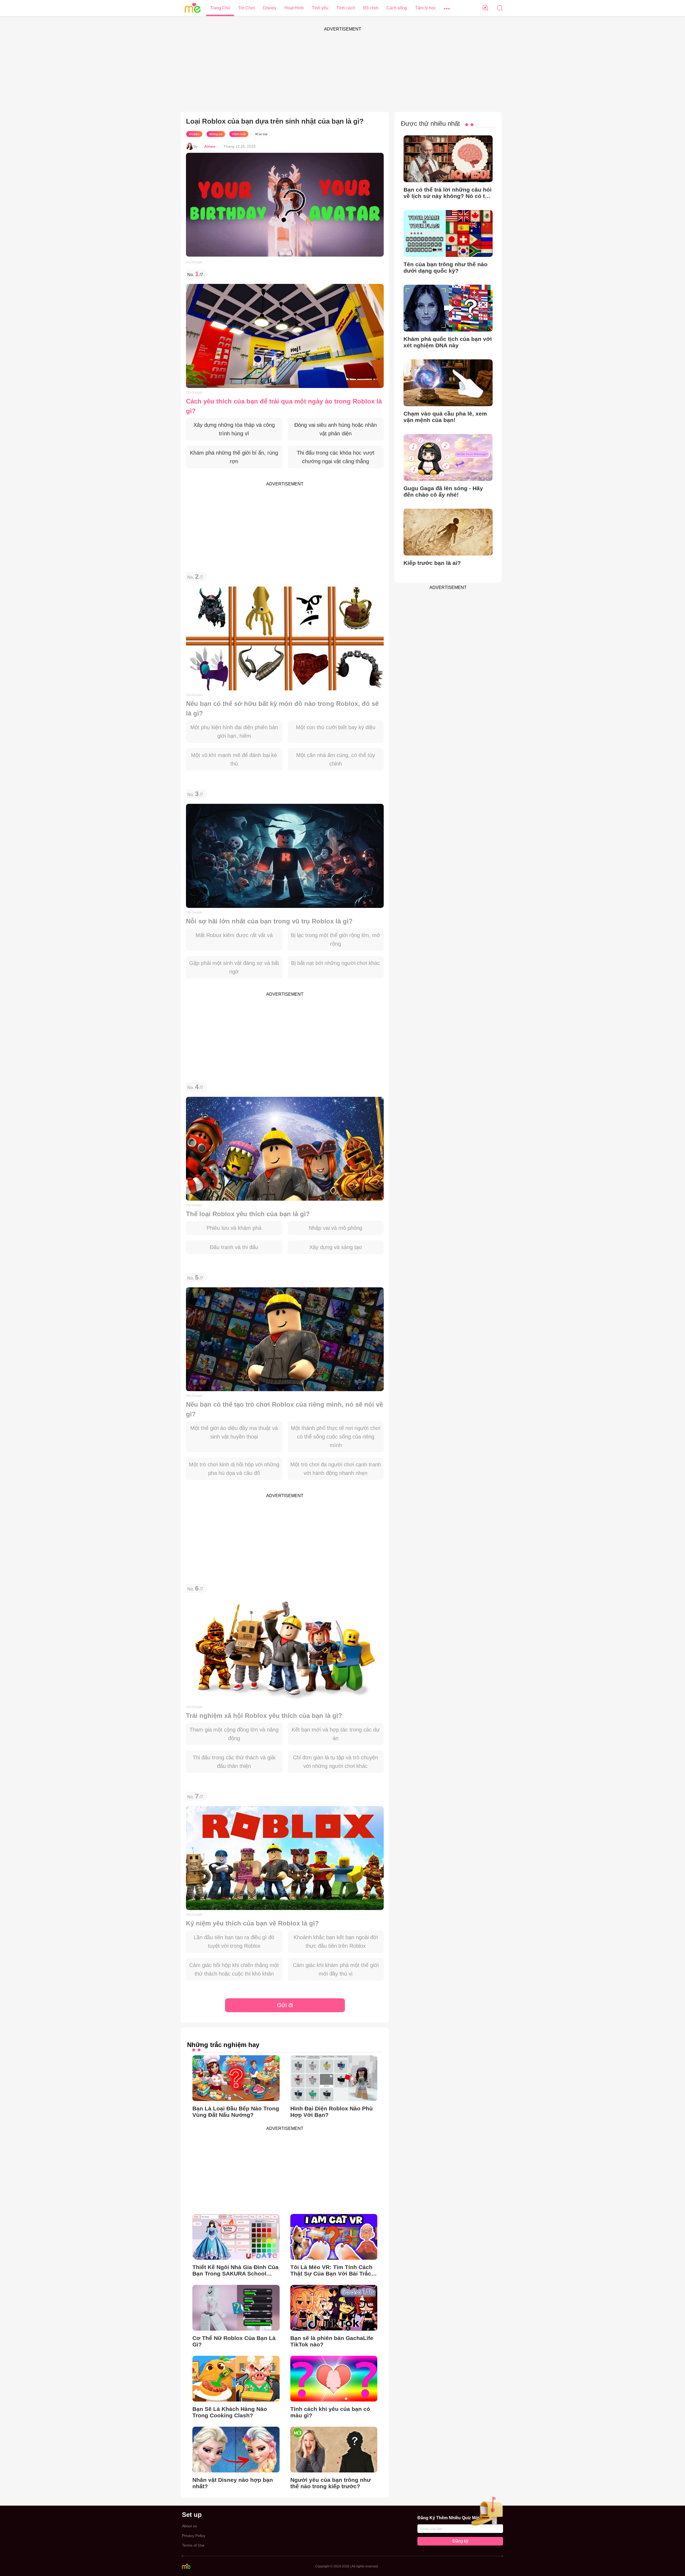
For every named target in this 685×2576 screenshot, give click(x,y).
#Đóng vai (216, 134)
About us (189, 2526)
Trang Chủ (220, 8)
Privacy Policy (194, 2536)
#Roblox (194, 134)
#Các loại (261, 134)
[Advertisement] (342, 72)
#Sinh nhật (239, 134)
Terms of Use (193, 2545)
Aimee (210, 146)
